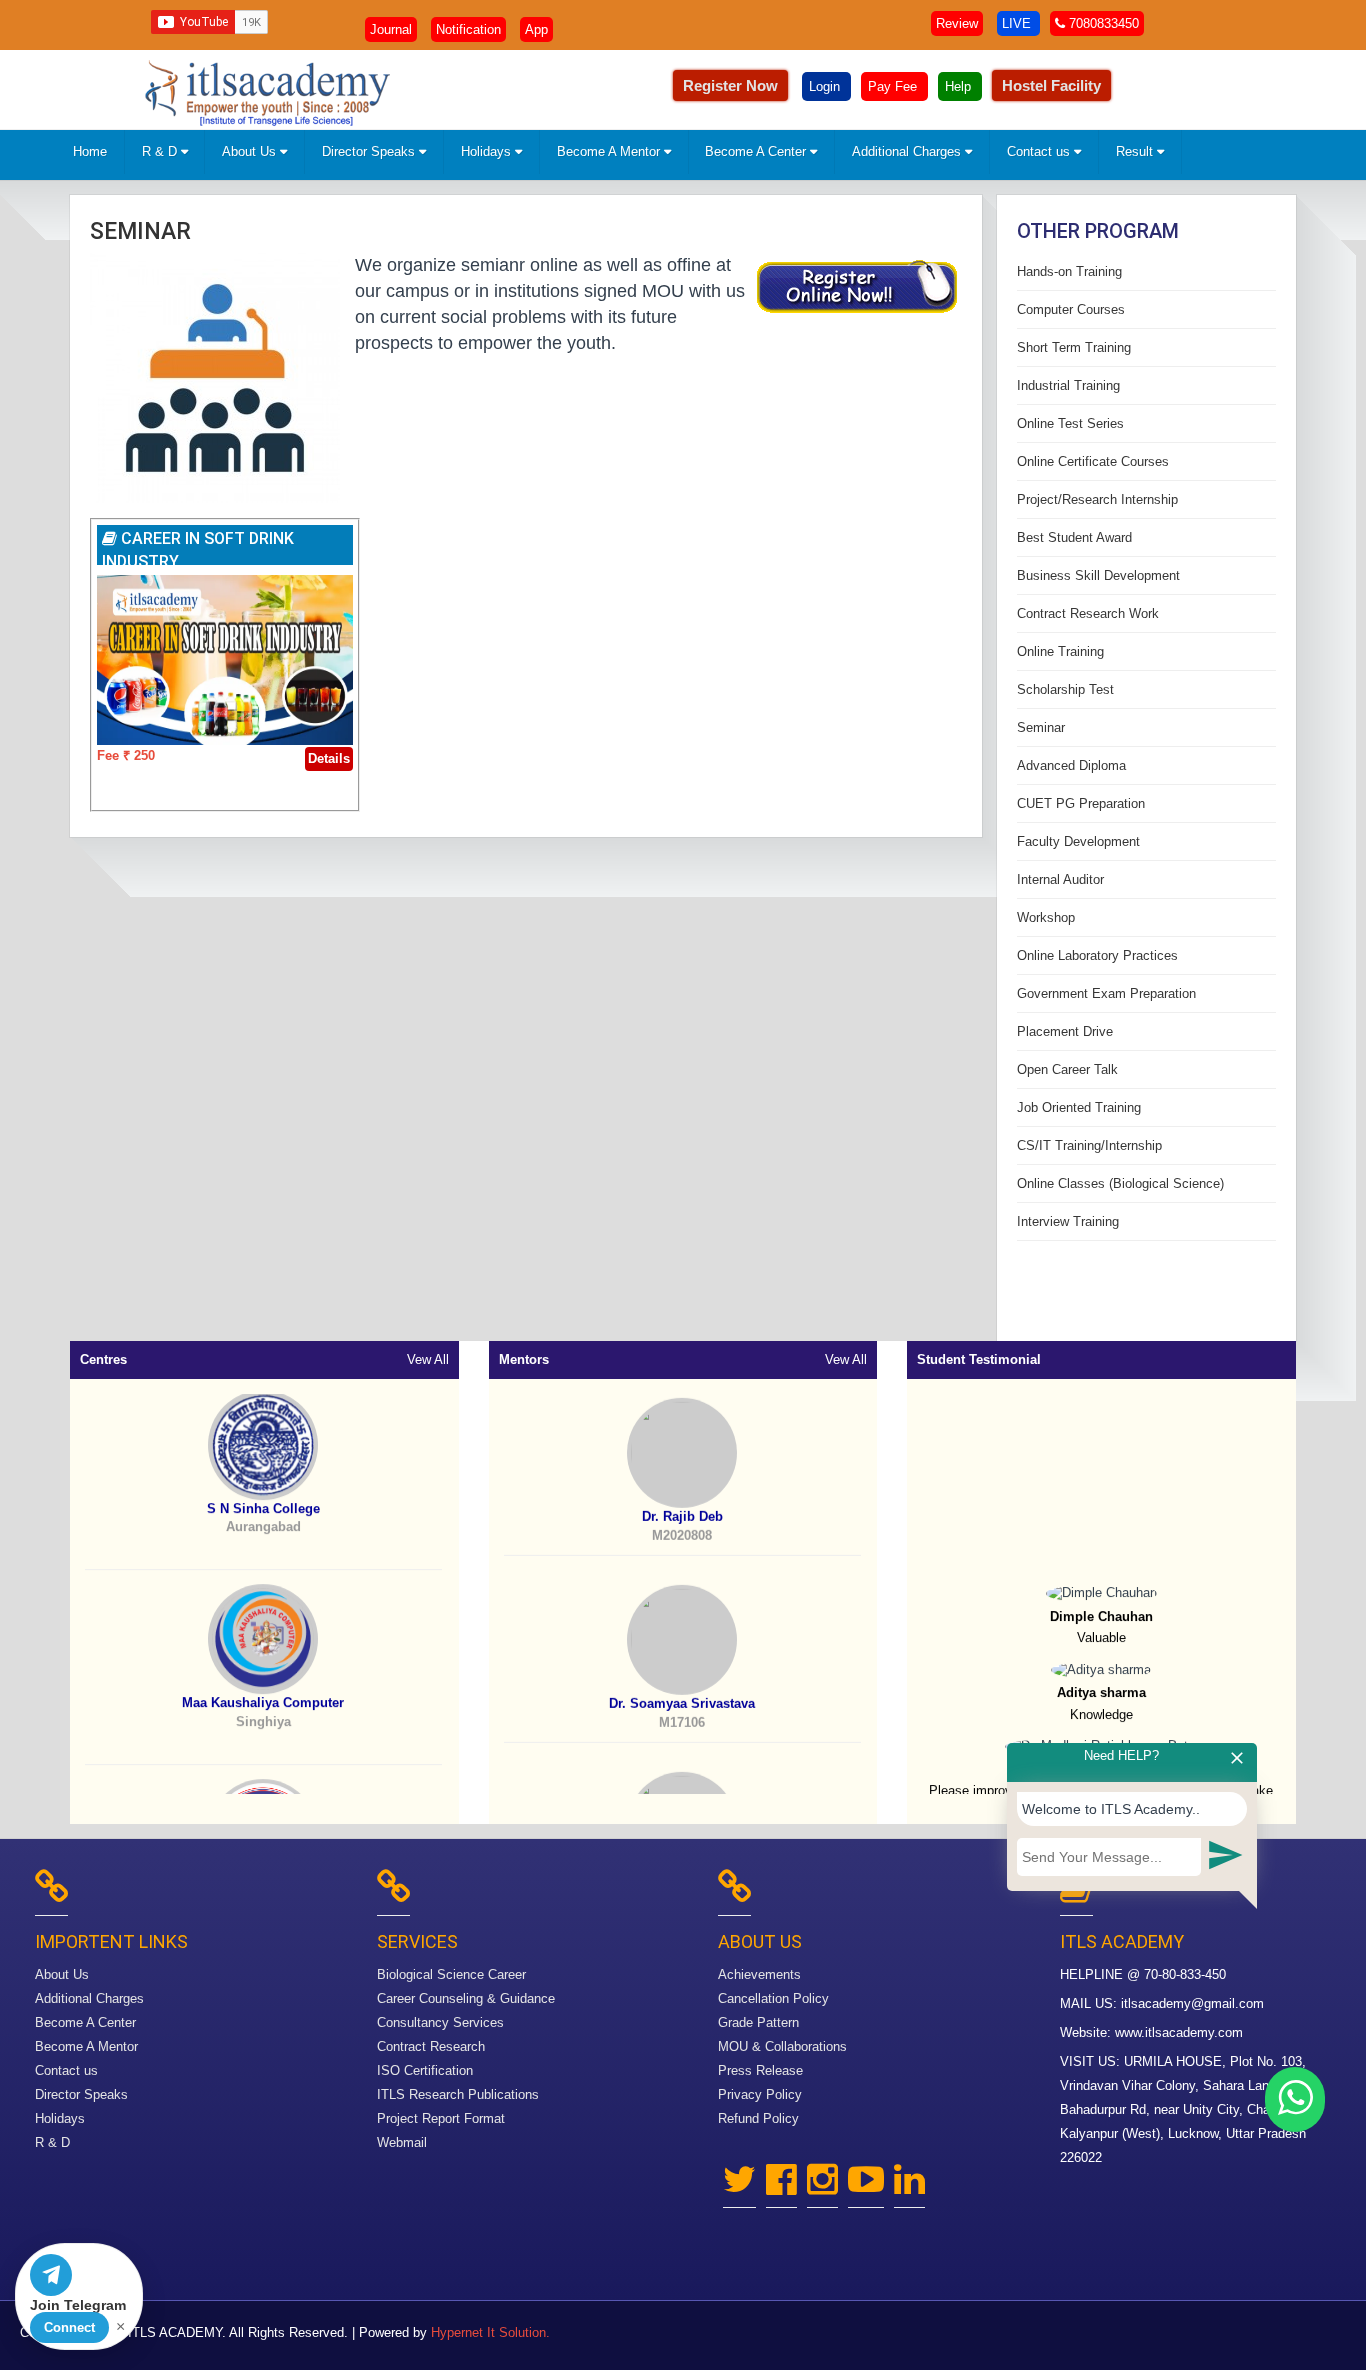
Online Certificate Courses (1093, 461)
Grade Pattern (758, 2022)
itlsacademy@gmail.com (1192, 2003)
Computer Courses (1071, 309)
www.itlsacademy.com (1179, 2032)
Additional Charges (908, 151)
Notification (468, 29)
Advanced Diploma (1071, 765)
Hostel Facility (1051, 85)
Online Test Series (1070, 423)
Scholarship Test (1065, 689)
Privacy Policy (760, 2094)
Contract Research (431, 2046)
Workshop (1046, 917)
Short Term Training (1074, 347)
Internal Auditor (1060, 879)
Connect (69, 2327)
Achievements (759, 1974)
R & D (161, 151)
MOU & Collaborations (782, 2046)
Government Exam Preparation (1106, 993)
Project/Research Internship (1097, 499)
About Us (251, 151)
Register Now (730, 85)
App (536, 29)
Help (960, 86)
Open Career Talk (1067, 1069)
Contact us (1040, 151)
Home (90, 151)
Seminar (140, 231)
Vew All (428, 1359)
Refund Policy (758, 2118)
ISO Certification (425, 2070)
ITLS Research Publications (458, 2094)
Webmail (402, 2142)
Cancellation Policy (773, 1998)
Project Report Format (441, 2118)
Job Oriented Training (1079, 1107)
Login (826, 86)
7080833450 (1102, 23)
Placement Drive (1065, 1031)
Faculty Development (1078, 841)
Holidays (488, 151)
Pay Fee (894, 86)
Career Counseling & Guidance (466, 1998)
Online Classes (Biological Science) (1120, 1183)
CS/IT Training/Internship (1089, 1145)
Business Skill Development (1098, 575)
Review (957, 23)
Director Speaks (370, 151)
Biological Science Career (451, 1974)
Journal (391, 29)
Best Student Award (1074, 537)
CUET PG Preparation (1081, 803)
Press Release (760, 2070)
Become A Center (757, 151)
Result (1136, 151)
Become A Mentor (610, 151)
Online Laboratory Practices (1097, 955)
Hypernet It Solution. (490, 2332)
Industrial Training (1068, 385)
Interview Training (1068, 1221)
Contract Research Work (1088, 613)
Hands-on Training (1069, 271)
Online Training (1060, 651)
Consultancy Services (440, 2022)
